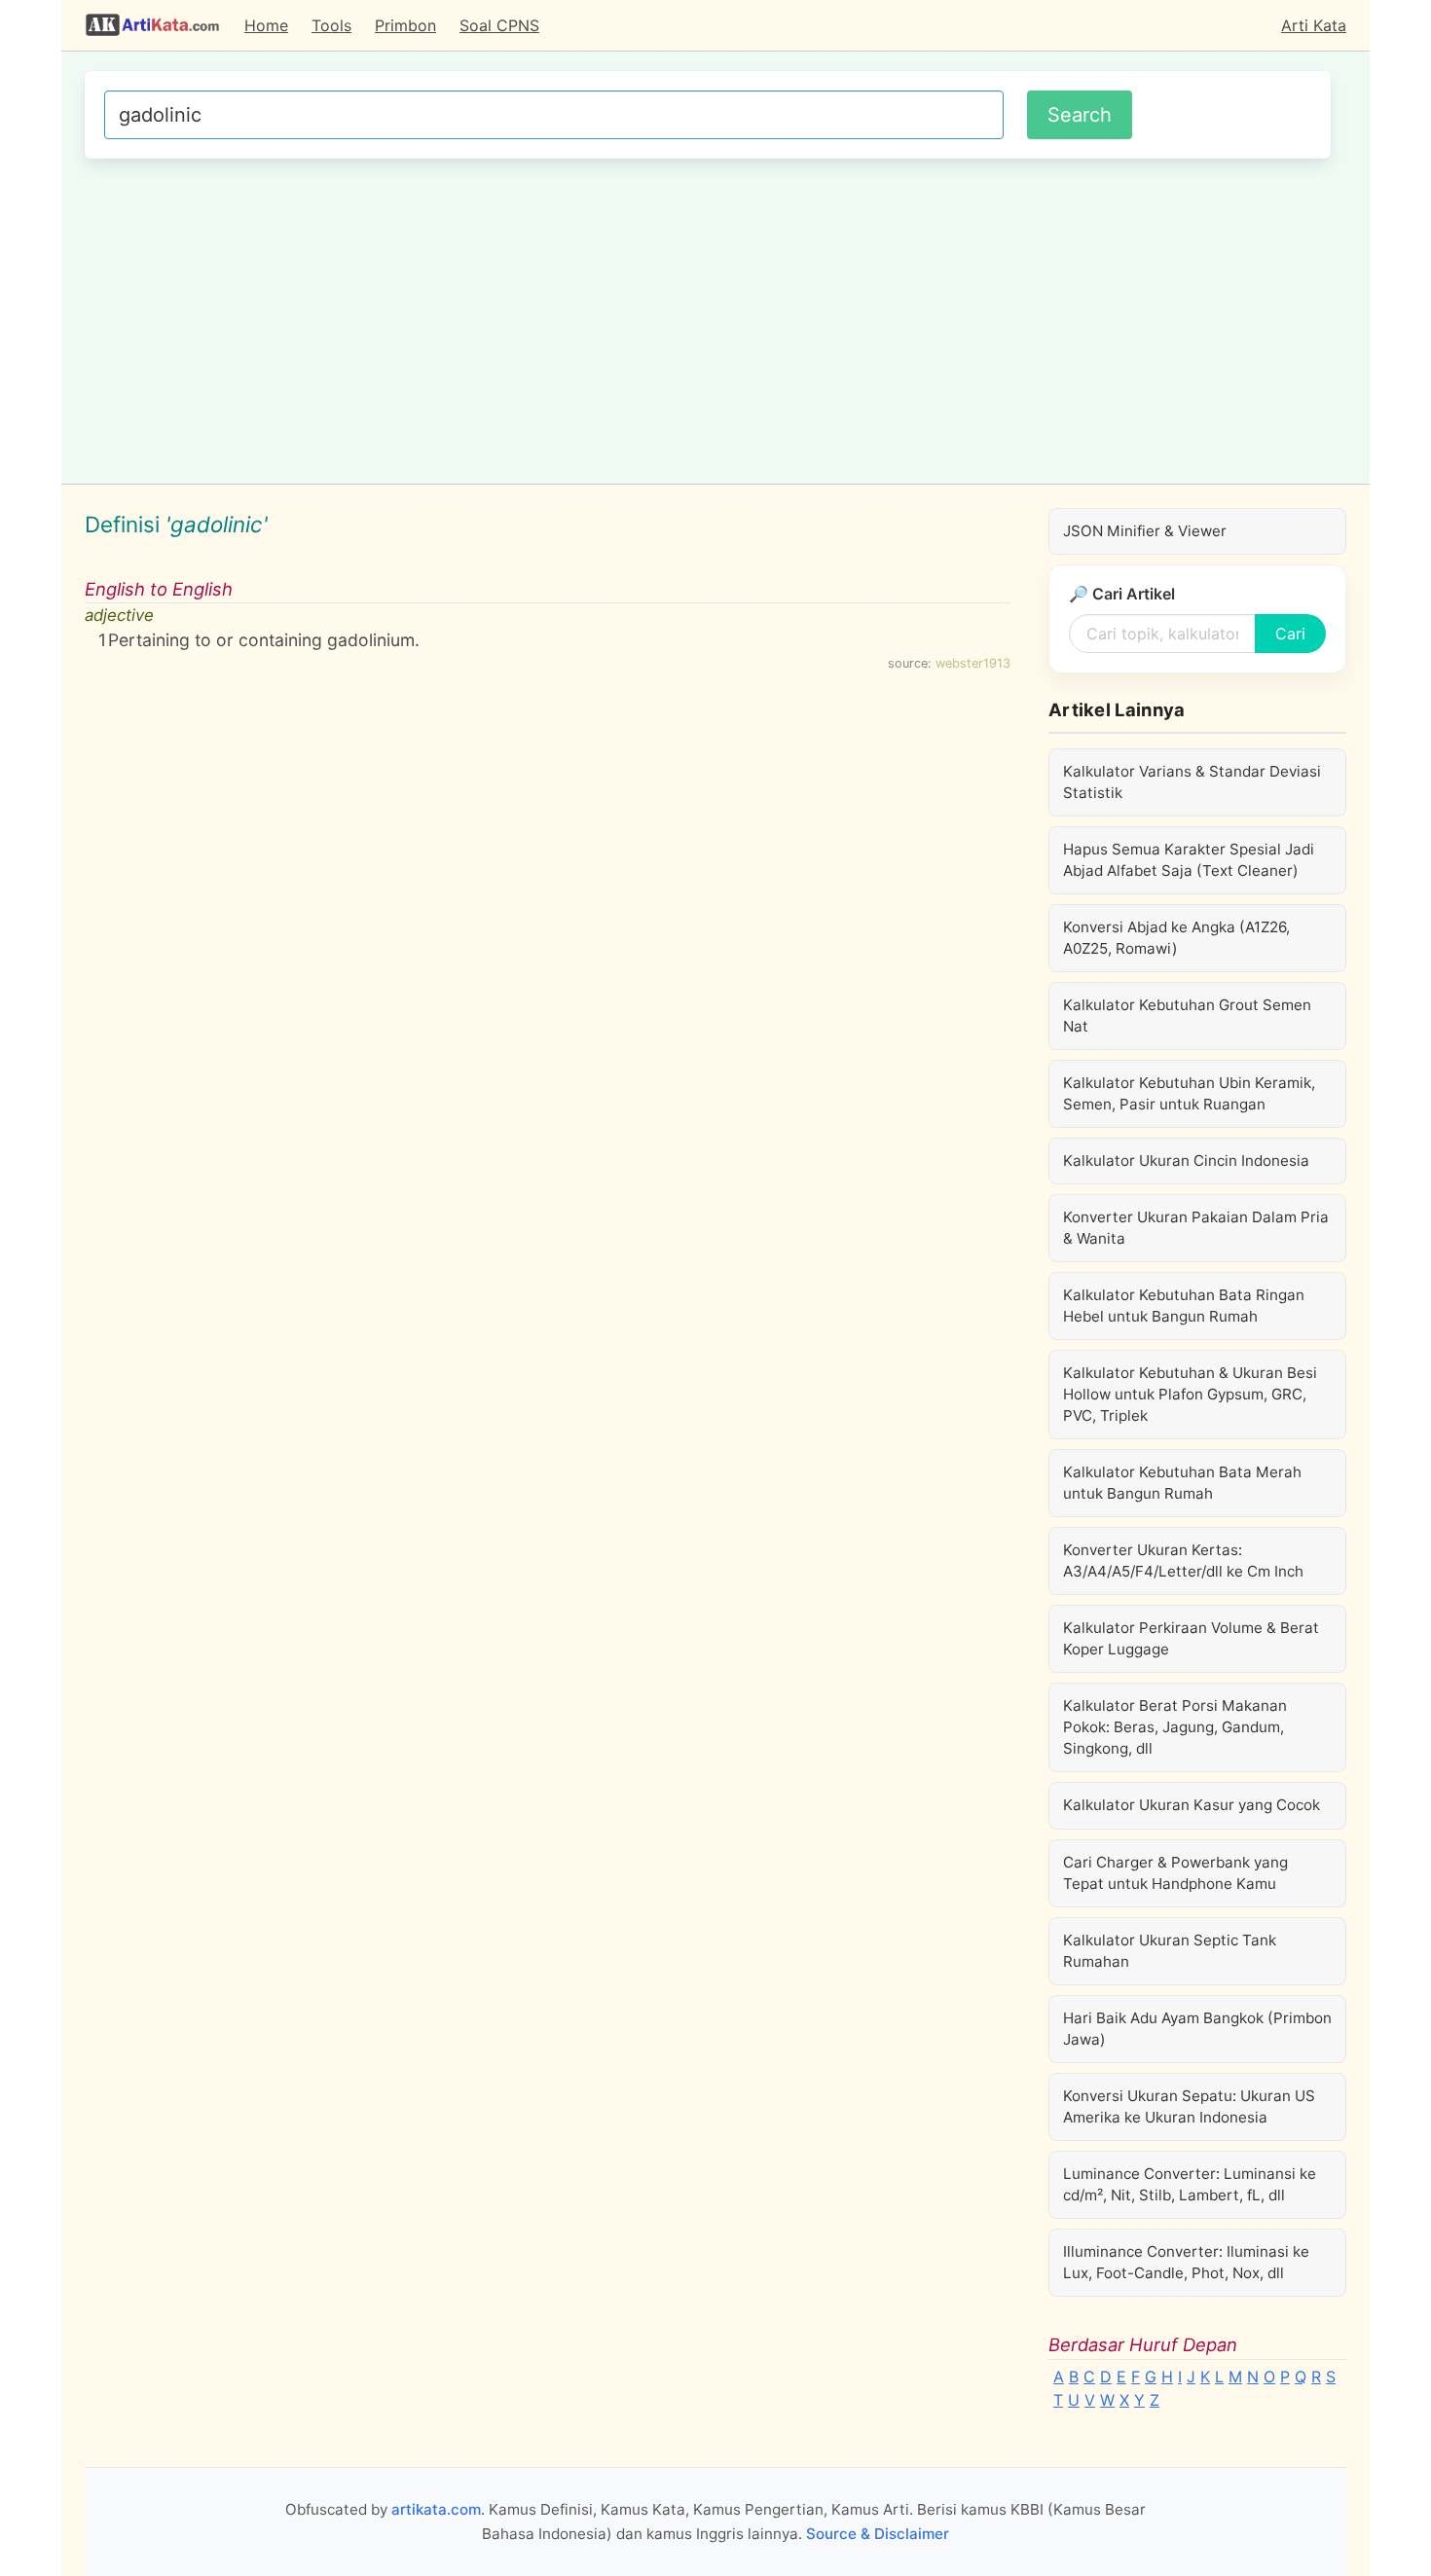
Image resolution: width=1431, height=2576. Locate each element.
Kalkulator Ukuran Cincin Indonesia (1186, 1161)
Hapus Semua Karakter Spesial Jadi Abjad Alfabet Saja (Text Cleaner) (1189, 860)
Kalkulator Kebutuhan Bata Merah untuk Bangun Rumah (1182, 1483)
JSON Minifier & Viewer (1145, 531)
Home (266, 25)
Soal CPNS (499, 25)
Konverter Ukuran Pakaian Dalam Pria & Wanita (1196, 1228)
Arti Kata (1314, 25)
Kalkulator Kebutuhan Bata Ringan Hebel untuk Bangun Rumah (1184, 1306)
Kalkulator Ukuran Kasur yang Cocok (1192, 1805)
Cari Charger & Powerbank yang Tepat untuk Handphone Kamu (1175, 1873)
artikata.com (436, 2509)
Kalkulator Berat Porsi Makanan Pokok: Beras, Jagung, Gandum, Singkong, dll (1175, 1727)
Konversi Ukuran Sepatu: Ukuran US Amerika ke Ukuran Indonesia (1189, 2106)
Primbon (405, 25)
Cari (1290, 634)
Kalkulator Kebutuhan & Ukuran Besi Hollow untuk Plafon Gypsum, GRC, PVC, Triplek (1190, 1394)
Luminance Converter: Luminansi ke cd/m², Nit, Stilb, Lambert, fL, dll (1190, 2184)
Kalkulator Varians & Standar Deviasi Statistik (1192, 782)
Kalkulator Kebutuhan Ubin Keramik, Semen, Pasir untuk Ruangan (1189, 1093)
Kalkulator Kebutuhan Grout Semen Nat (1187, 1016)
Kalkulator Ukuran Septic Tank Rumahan (1170, 1951)
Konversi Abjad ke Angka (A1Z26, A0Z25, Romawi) (1176, 938)
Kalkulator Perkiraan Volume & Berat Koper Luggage (1191, 1638)
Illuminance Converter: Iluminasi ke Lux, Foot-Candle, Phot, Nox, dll (1186, 2262)
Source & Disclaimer (878, 2534)
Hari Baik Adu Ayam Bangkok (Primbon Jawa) (1197, 2029)
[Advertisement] (708, 318)
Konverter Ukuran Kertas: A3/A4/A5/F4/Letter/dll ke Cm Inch (1183, 1560)
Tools (331, 25)
